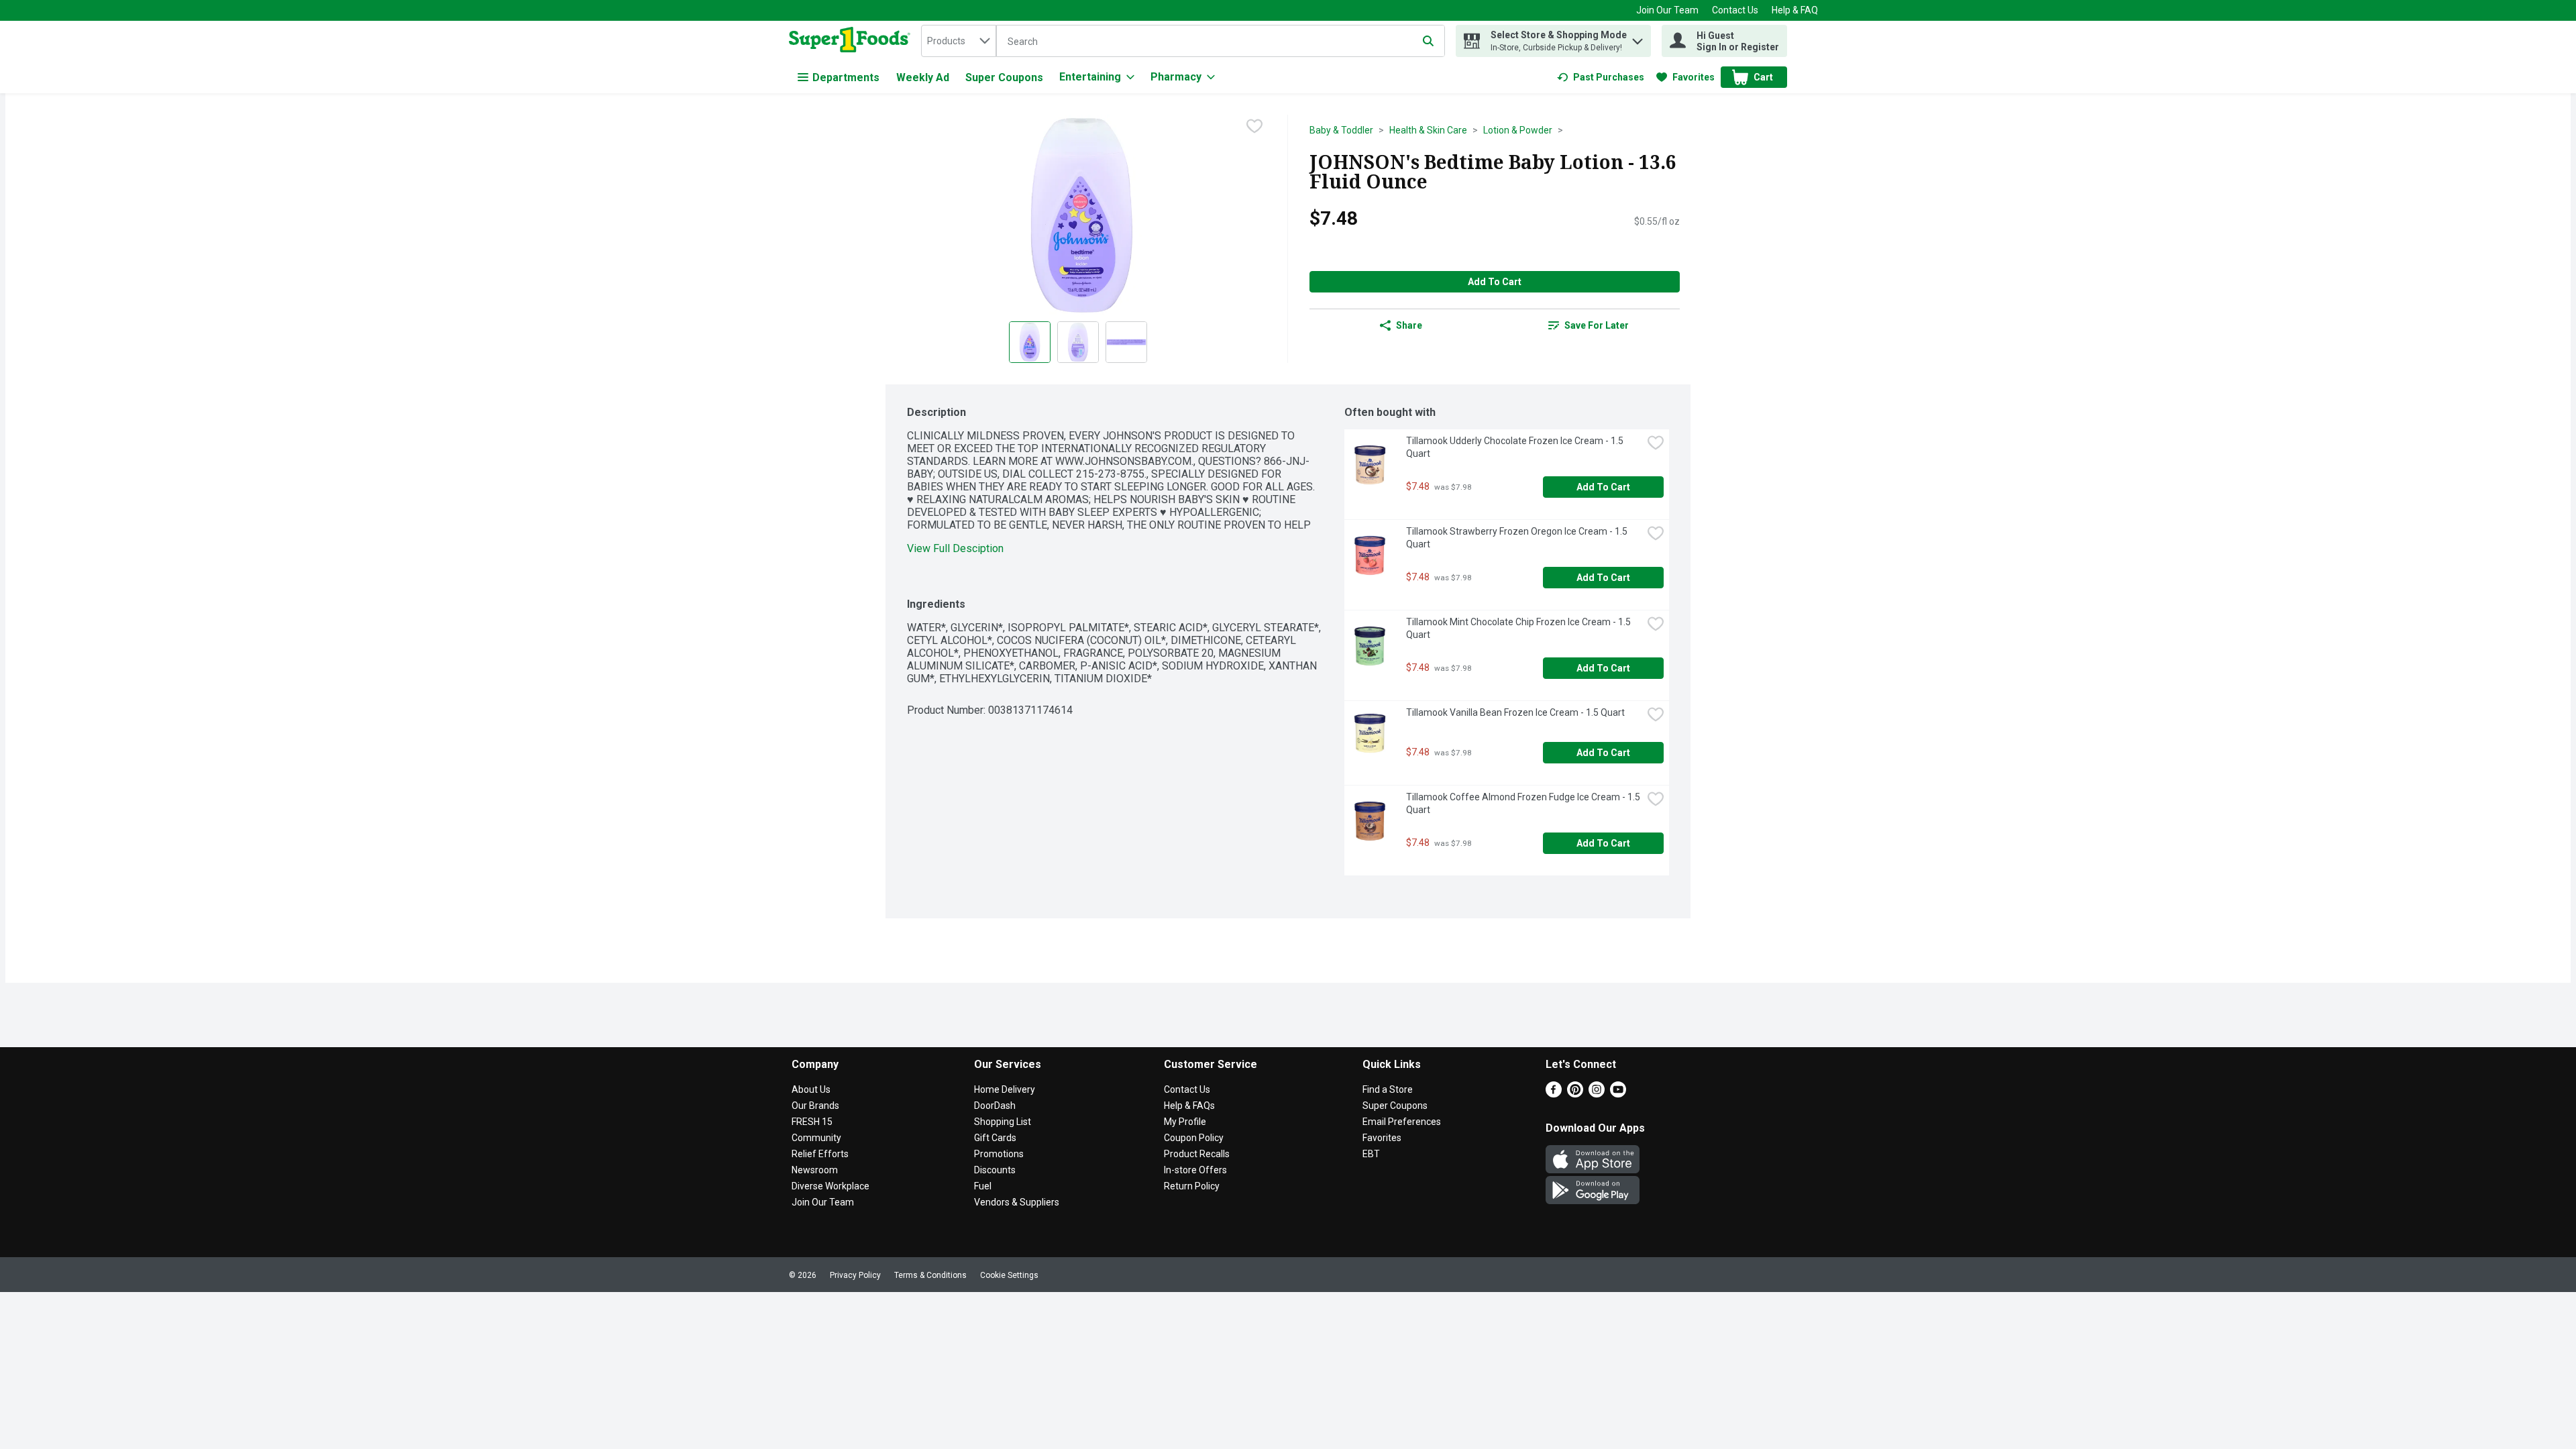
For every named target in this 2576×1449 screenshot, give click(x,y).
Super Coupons (1004, 77)
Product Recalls (1197, 1154)
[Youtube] (1618, 1094)
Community (816, 1138)
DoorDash (995, 1106)
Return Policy (1192, 1186)
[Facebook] (1554, 1094)
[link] (1601, 77)
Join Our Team (1667, 10)
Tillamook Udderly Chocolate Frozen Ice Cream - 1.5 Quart (1516, 447)
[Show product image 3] (1126, 342)
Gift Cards (995, 1138)
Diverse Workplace (830, 1186)
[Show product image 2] (1078, 342)
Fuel (983, 1186)
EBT (1371, 1154)
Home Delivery (1005, 1089)
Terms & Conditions (930, 1275)
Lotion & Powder (1518, 130)
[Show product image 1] (1030, 342)
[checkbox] (1254, 126)
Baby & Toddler (1341, 130)
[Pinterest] (1575, 1094)
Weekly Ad (923, 77)
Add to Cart (1495, 282)
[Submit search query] (1428, 41)
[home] (852, 41)
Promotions (999, 1154)
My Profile (1185, 1122)
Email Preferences (1402, 1122)
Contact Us (1735, 10)
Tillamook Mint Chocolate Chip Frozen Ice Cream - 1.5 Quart (1519, 628)
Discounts (995, 1170)
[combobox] (959, 41)
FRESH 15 (812, 1122)
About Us (811, 1089)
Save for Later (1597, 325)
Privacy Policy (855, 1275)
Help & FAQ (1795, 10)
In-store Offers (1195, 1170)
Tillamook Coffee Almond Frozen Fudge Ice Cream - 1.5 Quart (1524, 803)
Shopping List (1003, 1122)
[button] (1638, 38)
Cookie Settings (1009, 1275)
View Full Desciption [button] (955, 548)
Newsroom (815, 1170)
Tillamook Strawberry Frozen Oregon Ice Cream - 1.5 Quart (1518, 538)
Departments (846, 77)
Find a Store (1388, 1089)
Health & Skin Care (1428, 130)
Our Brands (815, 1106)
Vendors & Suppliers (1017, 1202)
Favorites (1382, 1138)
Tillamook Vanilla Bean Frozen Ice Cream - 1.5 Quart (1515, 712)
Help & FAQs (1189, 1106)
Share (1409, 325)
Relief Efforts (820, 1154)
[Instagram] (1597, 1094)
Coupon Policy (1194, 1138)
